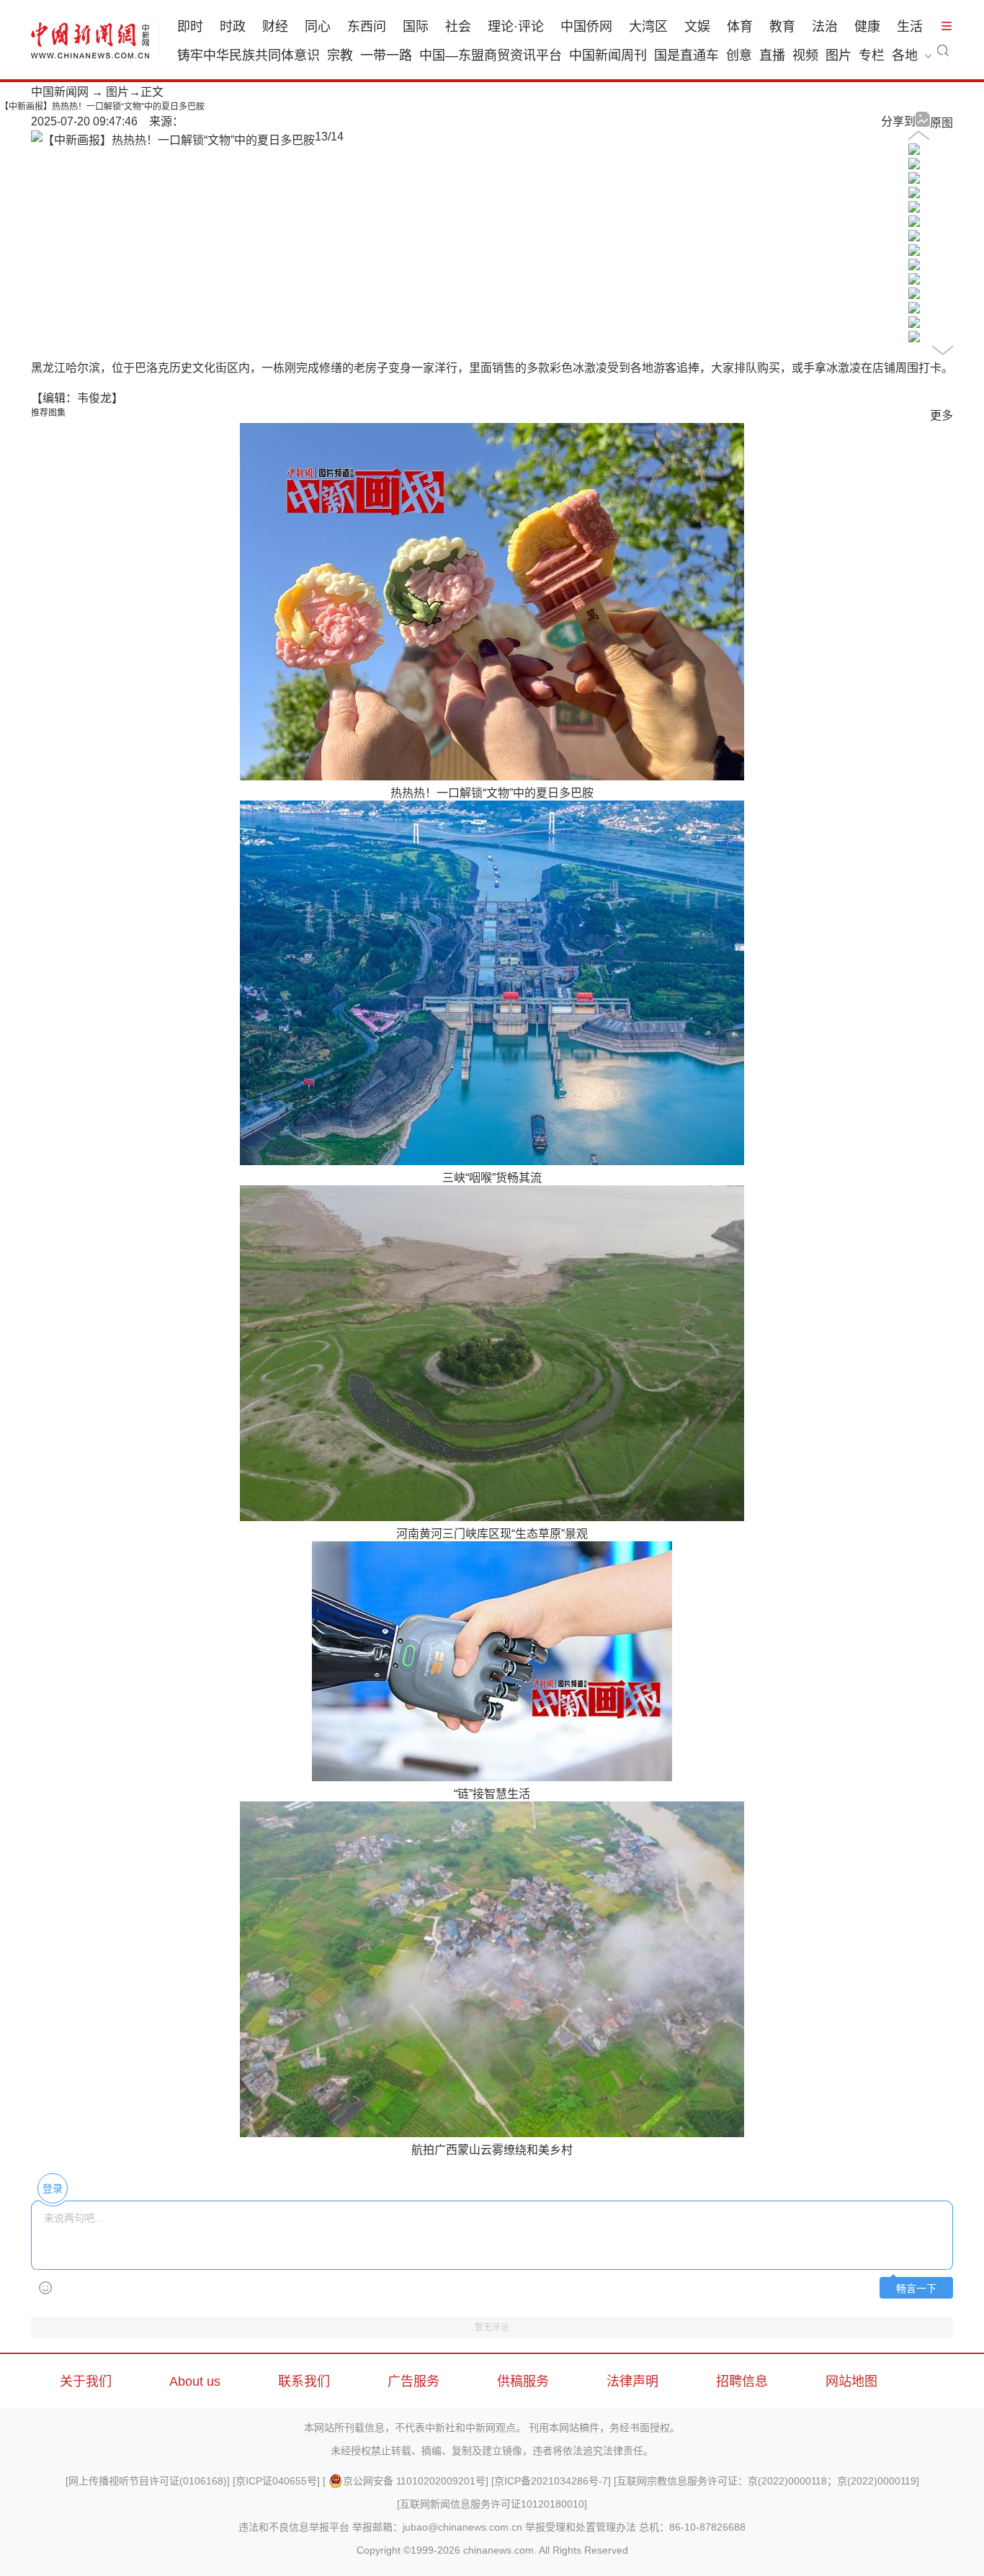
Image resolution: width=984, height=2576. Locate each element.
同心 (318, 27)
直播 (772, 55)
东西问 (367, 27)
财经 (275, 27)
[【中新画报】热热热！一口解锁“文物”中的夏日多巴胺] (914, 151)
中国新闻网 (60, 92)
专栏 (872, 55)
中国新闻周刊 (608, 55)
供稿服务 (523, 2381)
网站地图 (851, 2381)
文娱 (697, 27)
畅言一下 (916, 2289)
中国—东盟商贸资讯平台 (491, 55)
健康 (867, 27)
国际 (416, 27)
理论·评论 (516, 27)
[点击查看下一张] (173, 140)
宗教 (340, 55)
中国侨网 (586, 27)
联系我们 (304, 2381)
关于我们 (86, 2381)
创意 (739, 55)
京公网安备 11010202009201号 (414, 2481)
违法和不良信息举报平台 (294, 2527)
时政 (233, 27)
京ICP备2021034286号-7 (551, 2481)
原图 (941, 123)
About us (195, 2381)
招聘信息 (742, 2381)
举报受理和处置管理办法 (581, 2527)
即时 (190, 27)
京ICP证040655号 (276, 2481)
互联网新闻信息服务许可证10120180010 (492, 2504)
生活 (910, 27)
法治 (825, 27)
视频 (805, 55)
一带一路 (386, 55)
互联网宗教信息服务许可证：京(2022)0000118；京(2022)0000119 (766, 2481)
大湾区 (648, 27)
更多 (941, 415)
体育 (740, 27)
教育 (782, 27)
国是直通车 (686, 55)
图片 (838, 55)
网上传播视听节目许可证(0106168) (148, 2481)
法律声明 (632, 2381)
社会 (458, 27)
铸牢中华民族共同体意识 (249, 55)
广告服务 (413, 2381)
